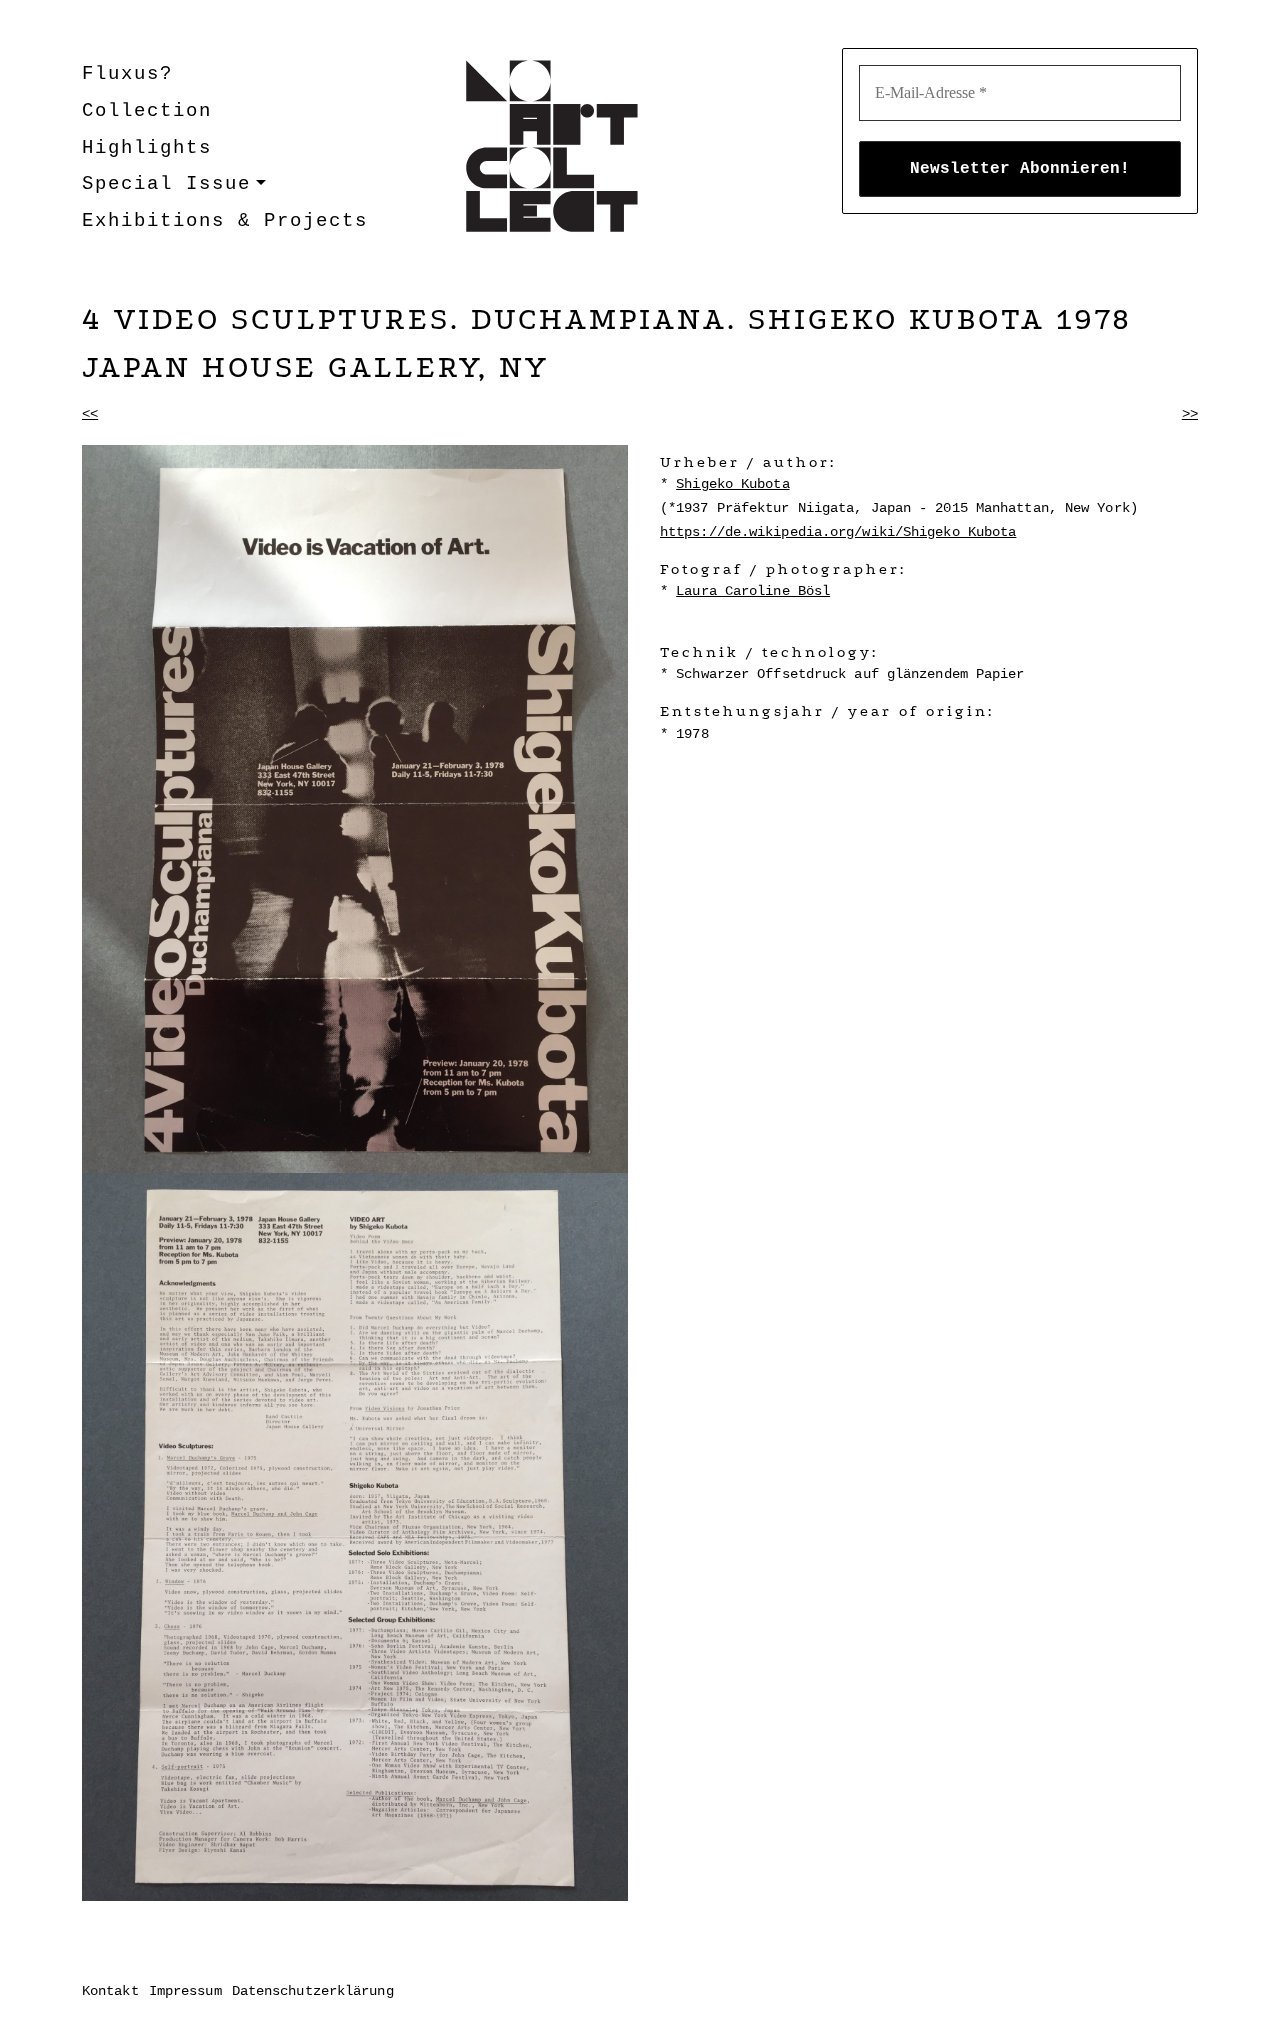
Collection (147, 111)
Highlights (147, 148)
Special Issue (166, 184)
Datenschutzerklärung (313, 1991)
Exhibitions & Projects (225, 221)
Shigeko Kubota (732, 484)
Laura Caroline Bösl (753, 591)
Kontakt (110, 1991)
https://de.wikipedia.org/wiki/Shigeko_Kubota (838, 532)
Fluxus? (127, 74)
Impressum (185, 1991)
